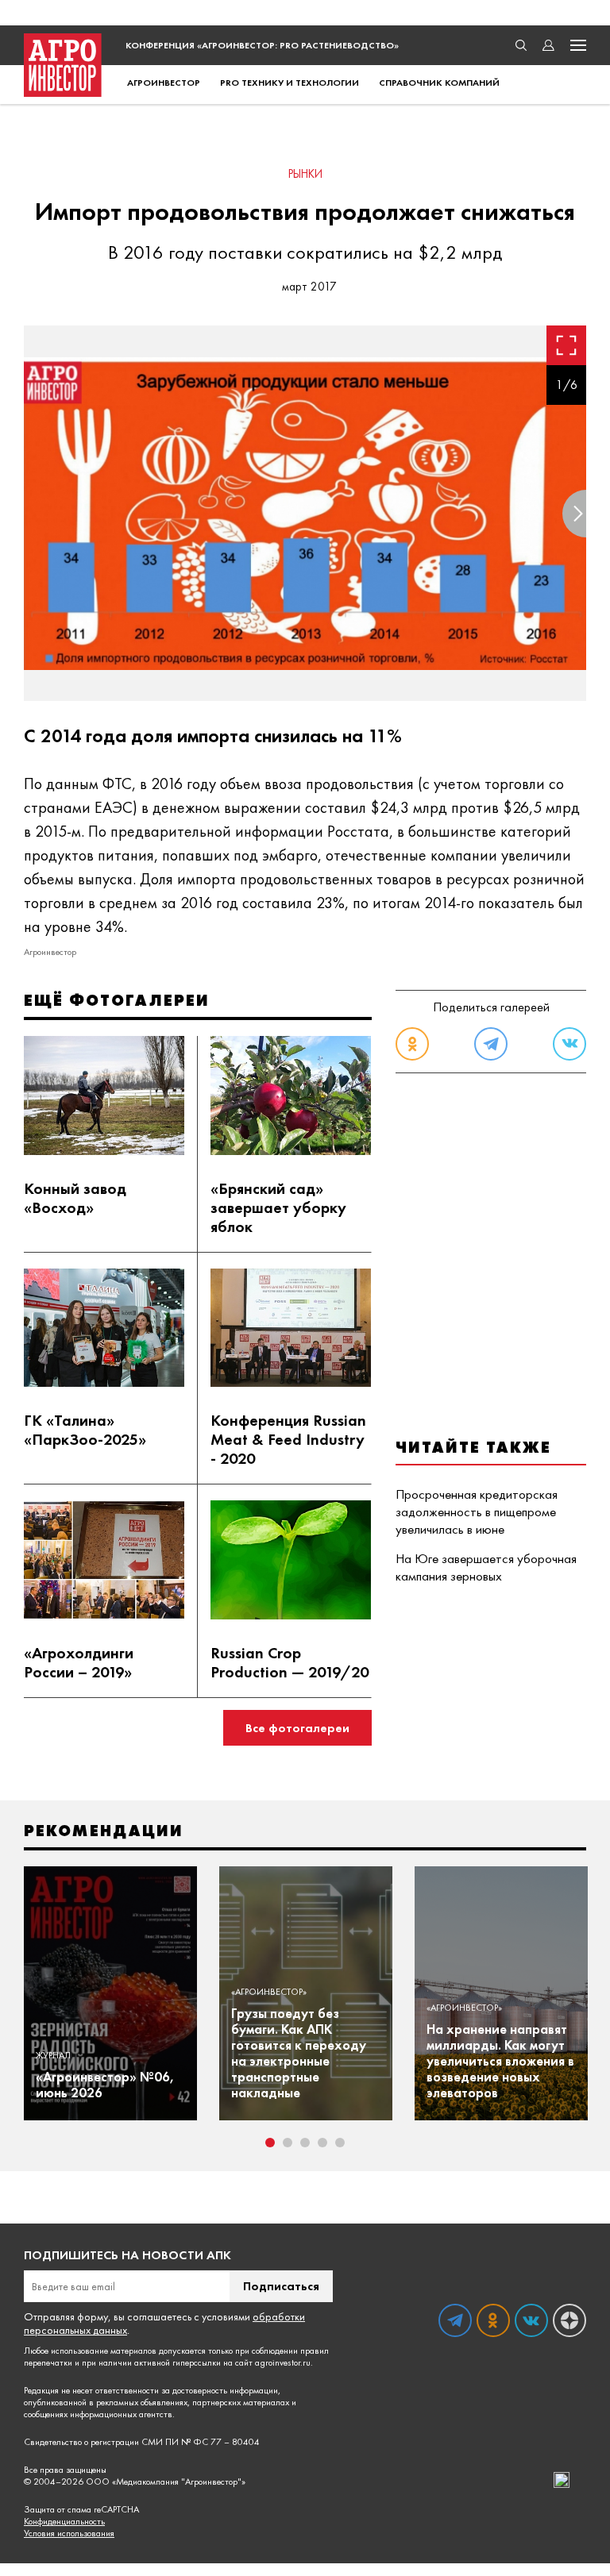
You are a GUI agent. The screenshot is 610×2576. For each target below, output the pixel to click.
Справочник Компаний (439, 83)
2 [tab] (288, 2143)
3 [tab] (305, 2143)
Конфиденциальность (64, 2522)
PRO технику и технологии (290, 83)
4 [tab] (322, 2143)
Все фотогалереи (297, 1728)
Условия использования (69, 2534)
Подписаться (281, 2286)
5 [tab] (340, 2143)
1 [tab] (270, 2143)
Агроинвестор (164, 83)
